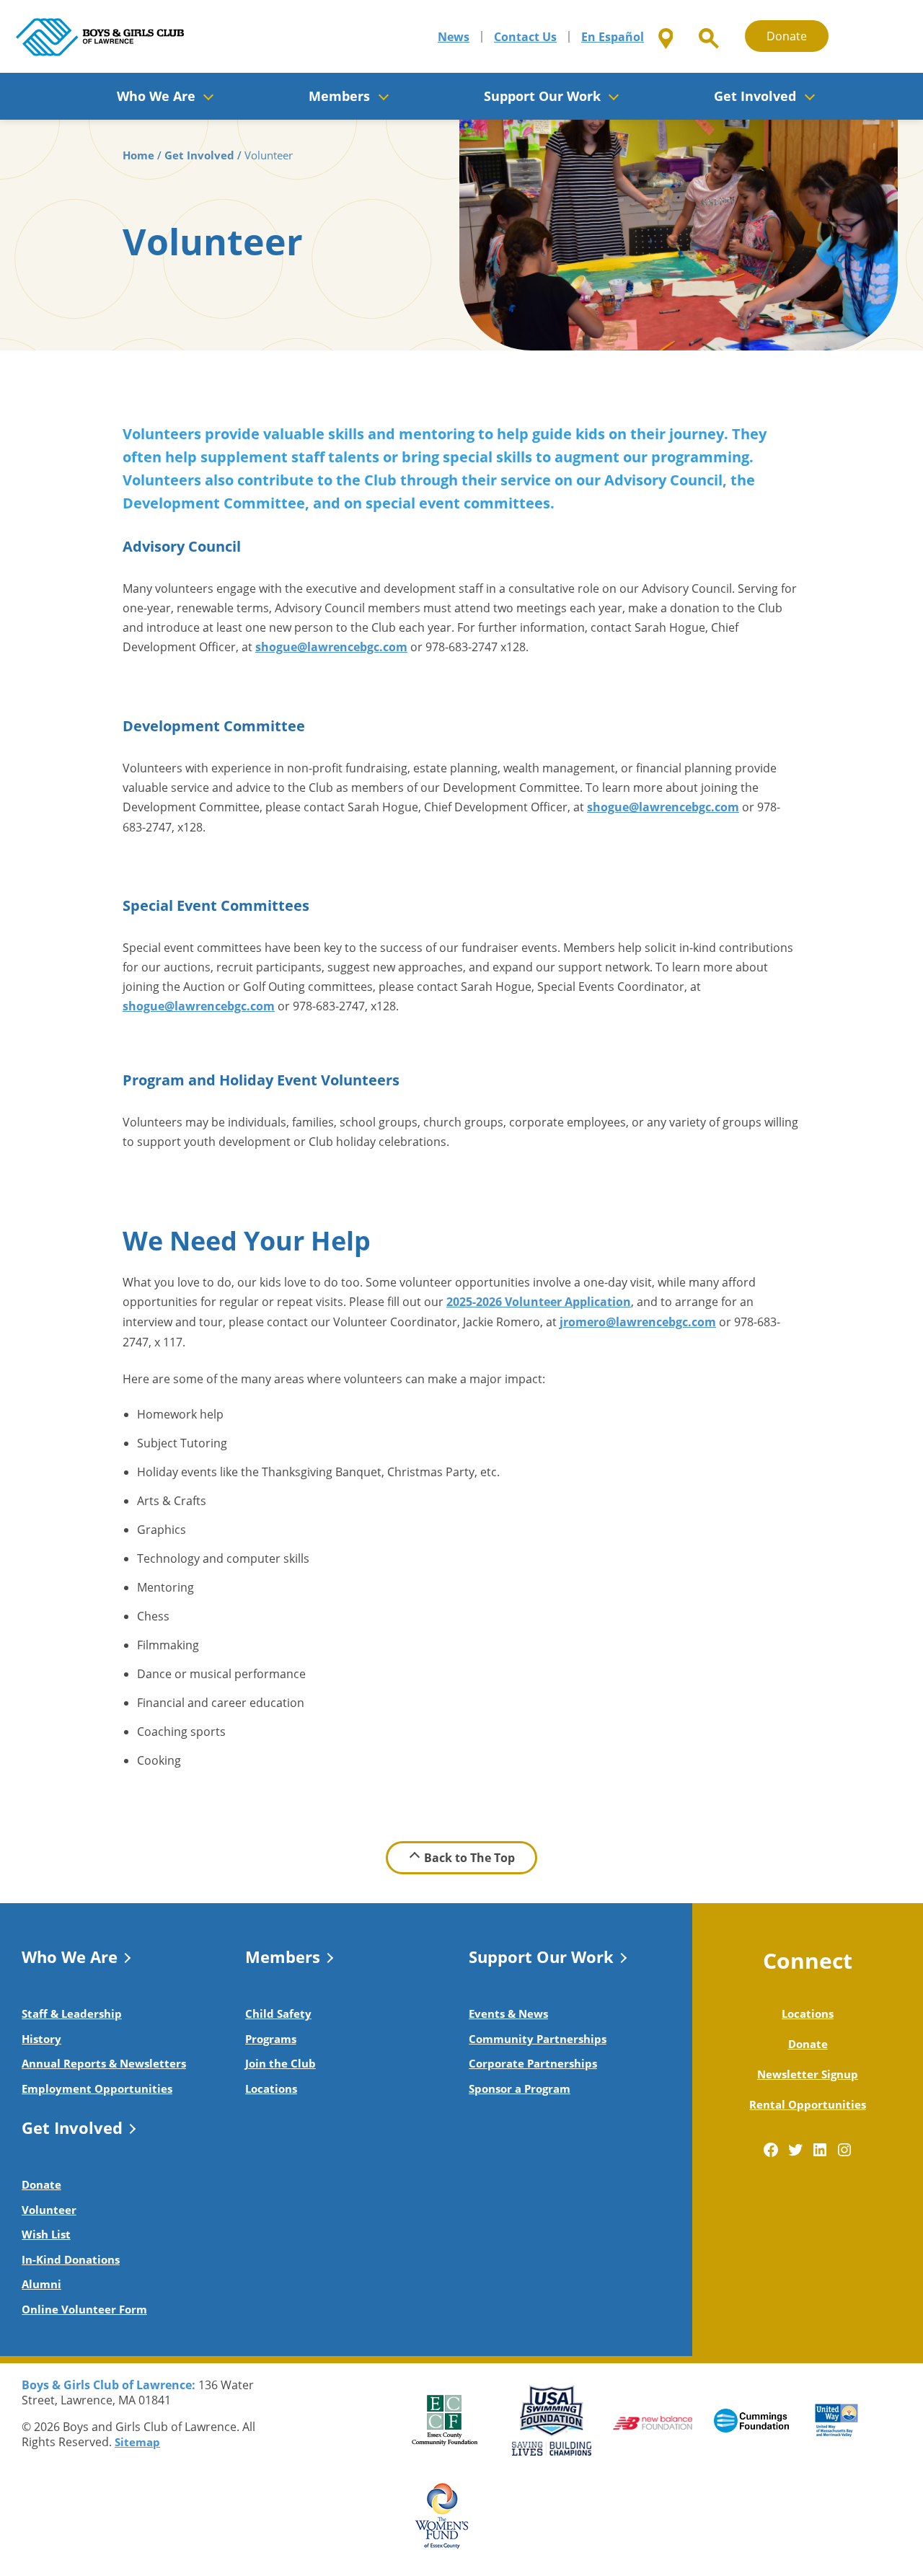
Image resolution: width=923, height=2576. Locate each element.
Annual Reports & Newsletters (104, 2063)
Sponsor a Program (520, 2088)
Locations (271, 2088)
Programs (271, 2039)
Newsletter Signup (808, 2074)
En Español (613, 37)
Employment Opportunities (97, 2088)
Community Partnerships (538, 2039)
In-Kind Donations (71, 2259)
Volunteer (49, 2210)
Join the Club (281, 2063)
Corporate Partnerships (533, 2063)
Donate (787, 36)
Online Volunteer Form (84, 2309)
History (41, 2039)
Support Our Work (541, 1957)
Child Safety (278, 2013)
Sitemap (137, 2442)
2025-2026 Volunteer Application (539, 1302)
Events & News (508, 2013)
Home (138, 155)
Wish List (46, 2234)
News (454, 37)
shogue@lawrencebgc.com (331, 647)
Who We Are (70, 1957)
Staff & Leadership (72, 2013)
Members (283, 1957)
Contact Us (525, 37)
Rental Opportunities (808, 2104)
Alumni (41, 2284)
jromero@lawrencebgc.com (638, 1322)
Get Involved (199, 155)
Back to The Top (469, 1858)
